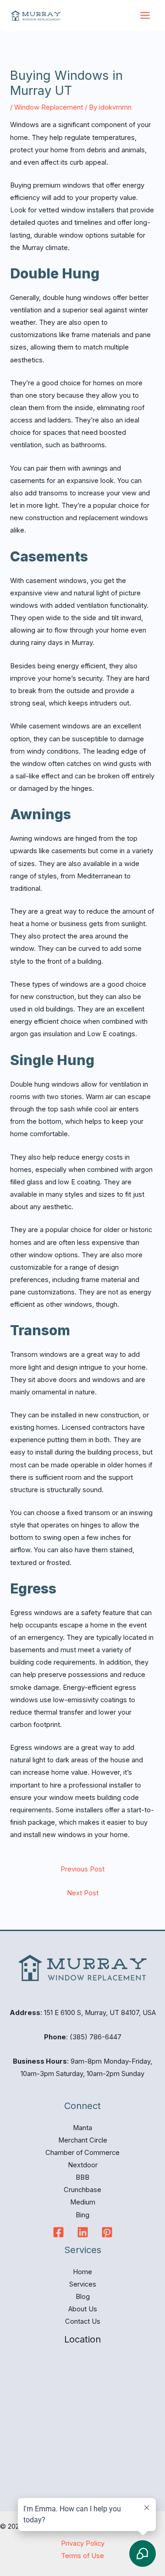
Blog (83, 2297)
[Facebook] (58, 2232)
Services (83, 2284)
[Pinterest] (107, 2232)
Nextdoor (83, 2165)
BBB (82, 2177)
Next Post (83, 1893)
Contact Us (83, 2321)
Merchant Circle (83, 2140)
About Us (83, 2309)
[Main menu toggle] (145, 15)
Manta (82, 2128)
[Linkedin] (83, 2232)
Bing (82, 2215)
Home (82, 2272)
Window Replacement (49, 107)
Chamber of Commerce (82, 2153)
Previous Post (82, 1869)
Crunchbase (82, 2190)
